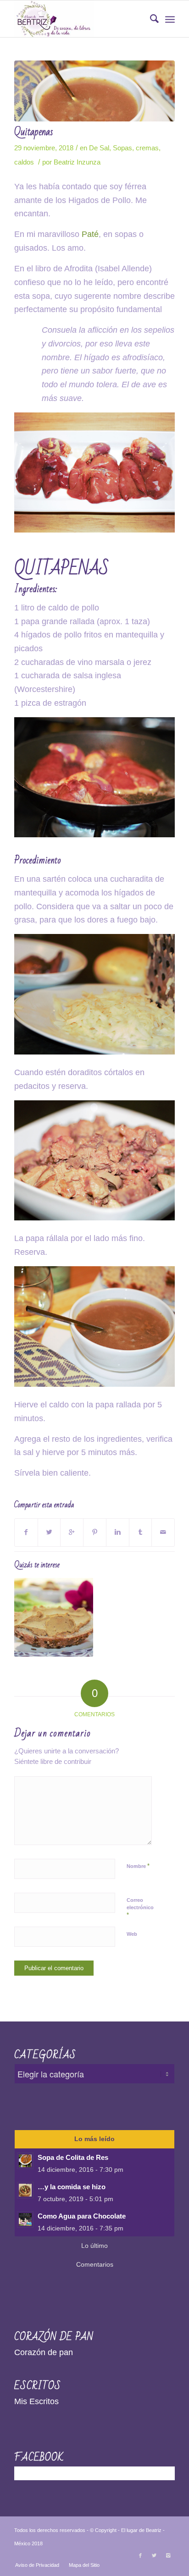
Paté (90, 234)
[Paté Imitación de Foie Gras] (54, 1617)
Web (132, 1934)
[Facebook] (140, 2555)
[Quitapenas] (94, 91)
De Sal (99, 148)
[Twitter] (154, 2555)
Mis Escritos (36, 2401)
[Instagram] (168, 2555)
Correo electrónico (140, 1908)
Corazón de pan (44, 2352)
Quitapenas (34, 132)
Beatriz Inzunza (77, 162)
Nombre (138, 1866)
